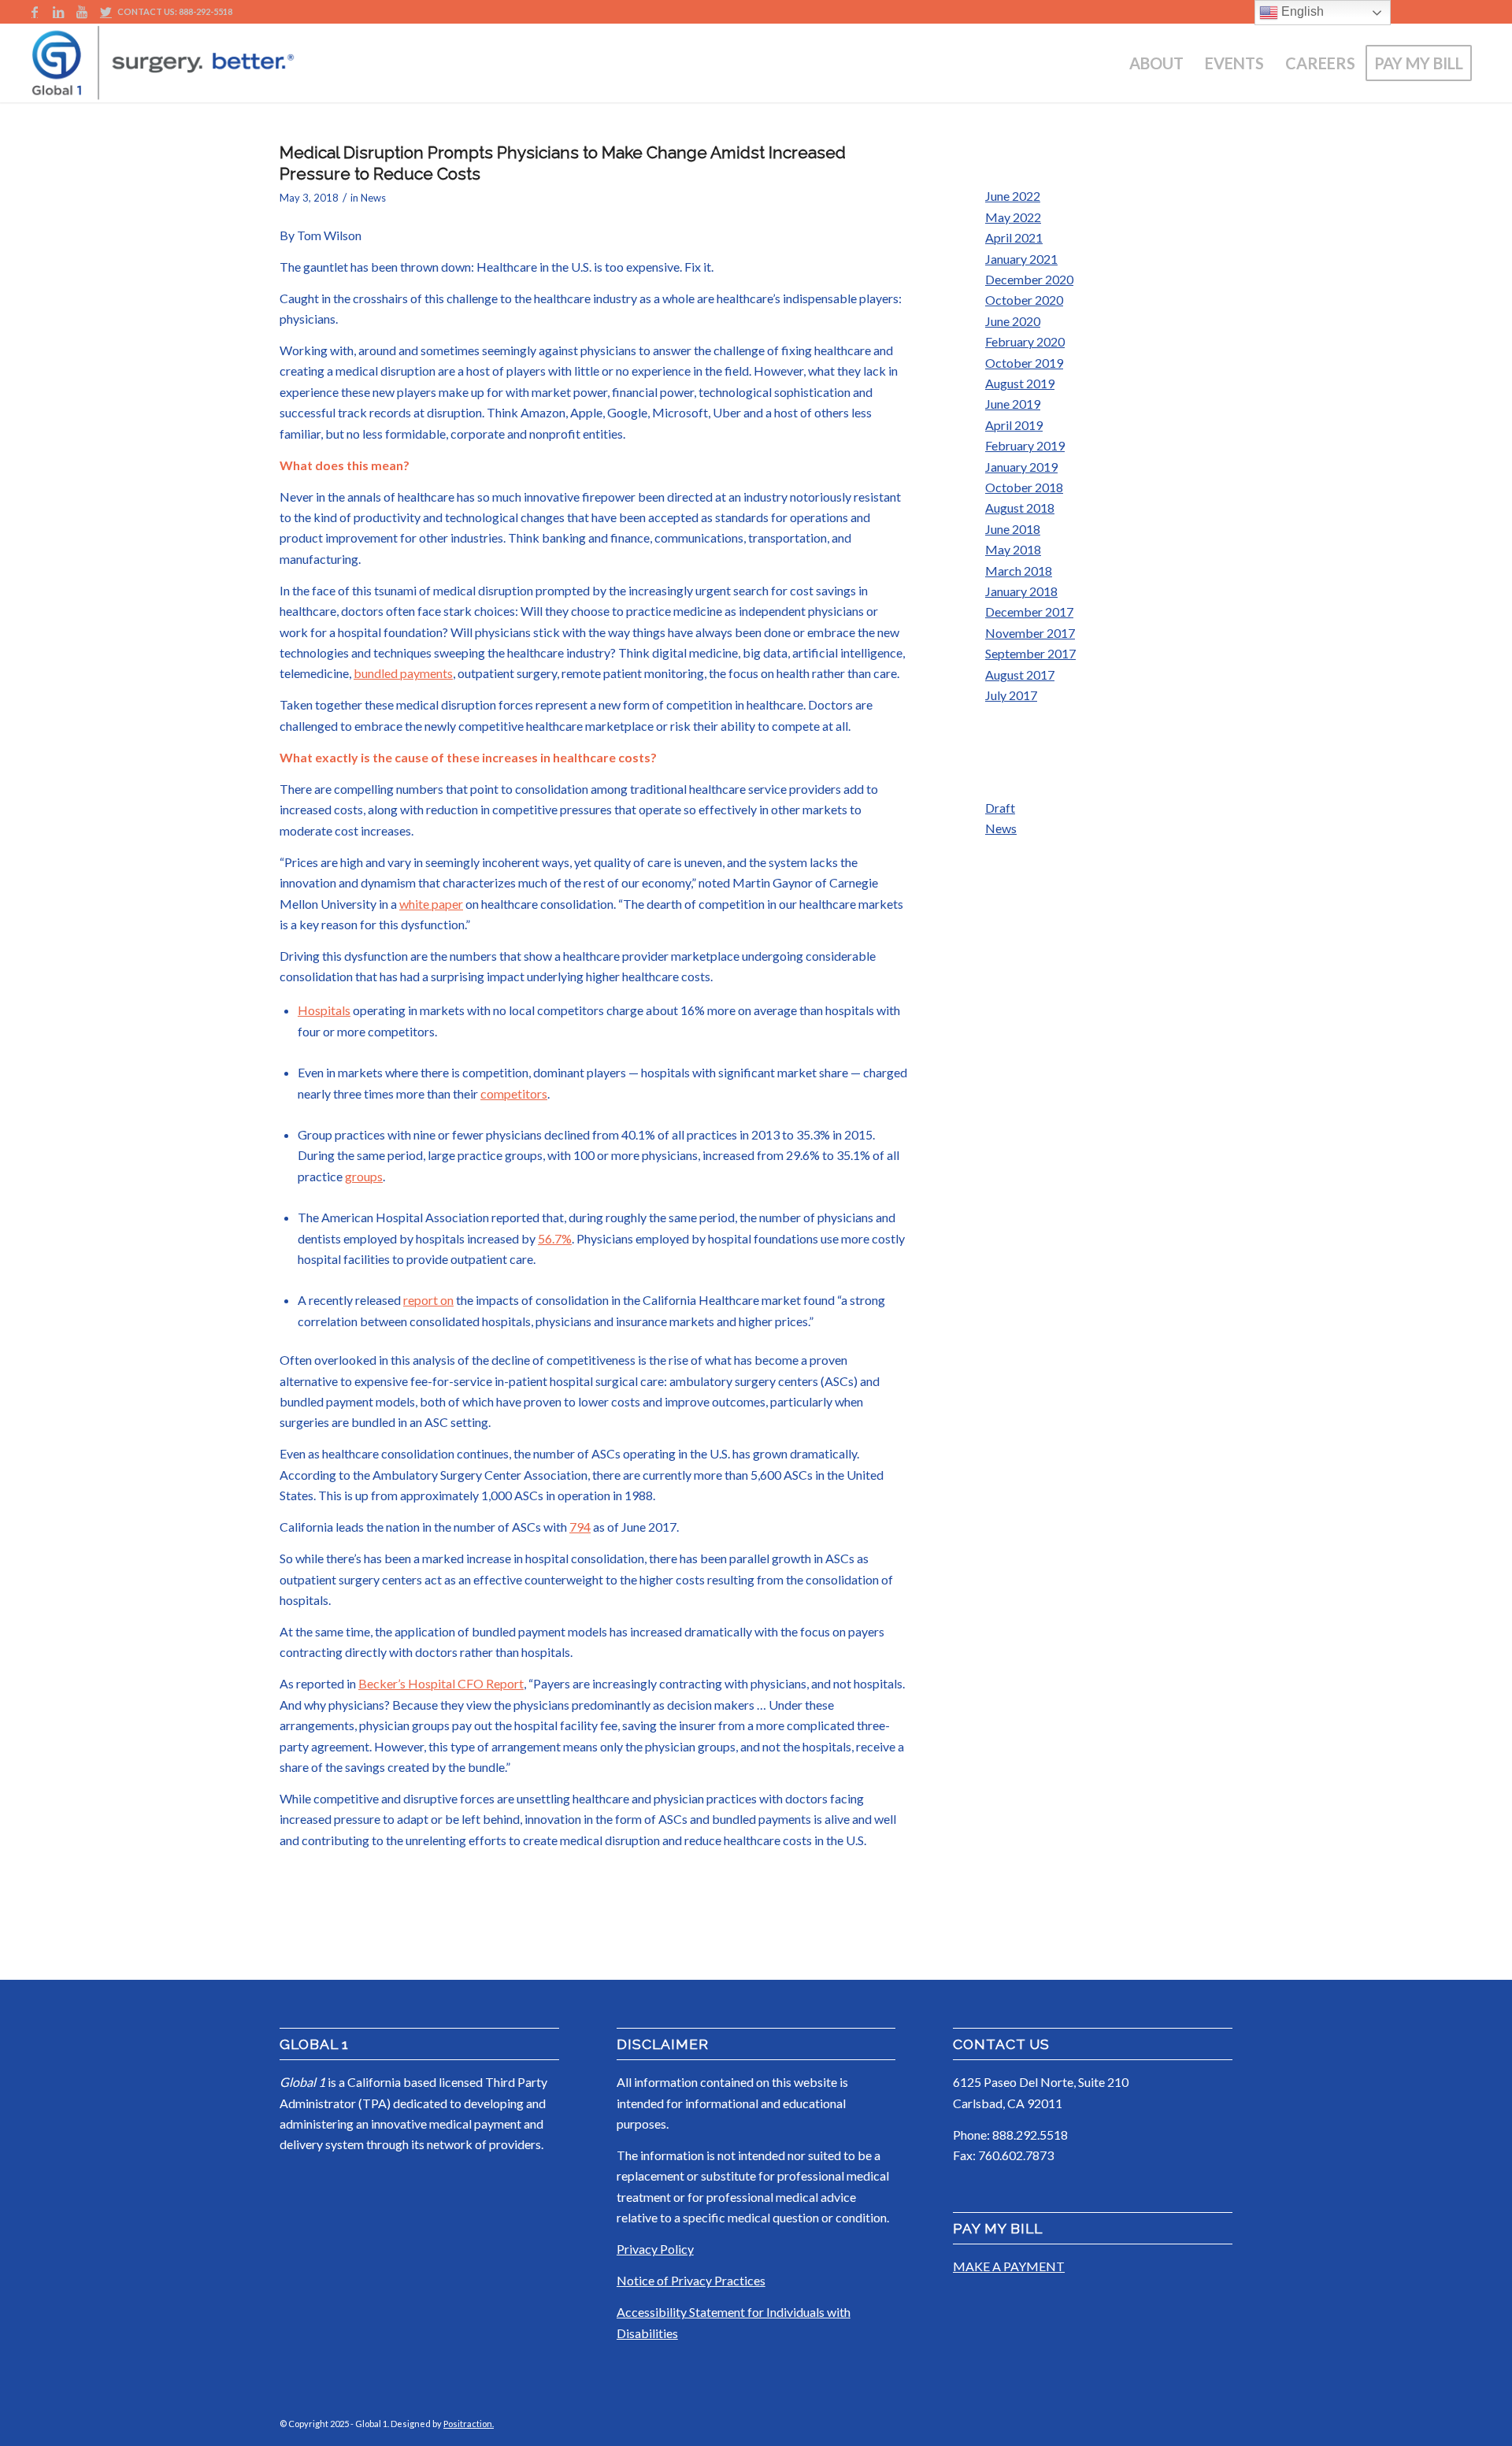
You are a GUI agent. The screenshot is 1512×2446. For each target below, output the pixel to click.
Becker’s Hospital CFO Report (441, 1683)
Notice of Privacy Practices (691, 2280)
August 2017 (1020, 675)
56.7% (555, 1238)
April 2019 (1014, 425)
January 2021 (1021, 259)
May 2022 (1013, 217)
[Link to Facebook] (34, 12)
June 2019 (1013, 404)
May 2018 (1013, 549)
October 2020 (1024, 300)
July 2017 (1011, 695)
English (1301, 11)
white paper (431, 904)
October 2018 (1024, 487)
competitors (514, 1093)
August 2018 (1020, 508)
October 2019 (1024, 363)
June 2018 (1013, 529)
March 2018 (1019, 571)
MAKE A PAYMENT (1009, 2266)
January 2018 (1021, 591)
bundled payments (403, 673)
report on (428, 1300)
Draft (1000, 808)
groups (364, 1176)
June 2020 (1013, 321)
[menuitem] (1156, 63)
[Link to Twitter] (106, 12)
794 (580, 1527)
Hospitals (324, 1010)
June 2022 (1013, 196)
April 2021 (1014, 237)
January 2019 (1021, 467)
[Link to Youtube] (82, 12)
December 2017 (1029, 611)
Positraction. (469, 2424)
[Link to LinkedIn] (58, 12)
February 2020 (1025, 341)
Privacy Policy (655, 2249)
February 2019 (1025, 445)
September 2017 (1030, 653)
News (373, 198)
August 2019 (1020, 383)
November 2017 (1030, 633)
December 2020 (1029, 279)
